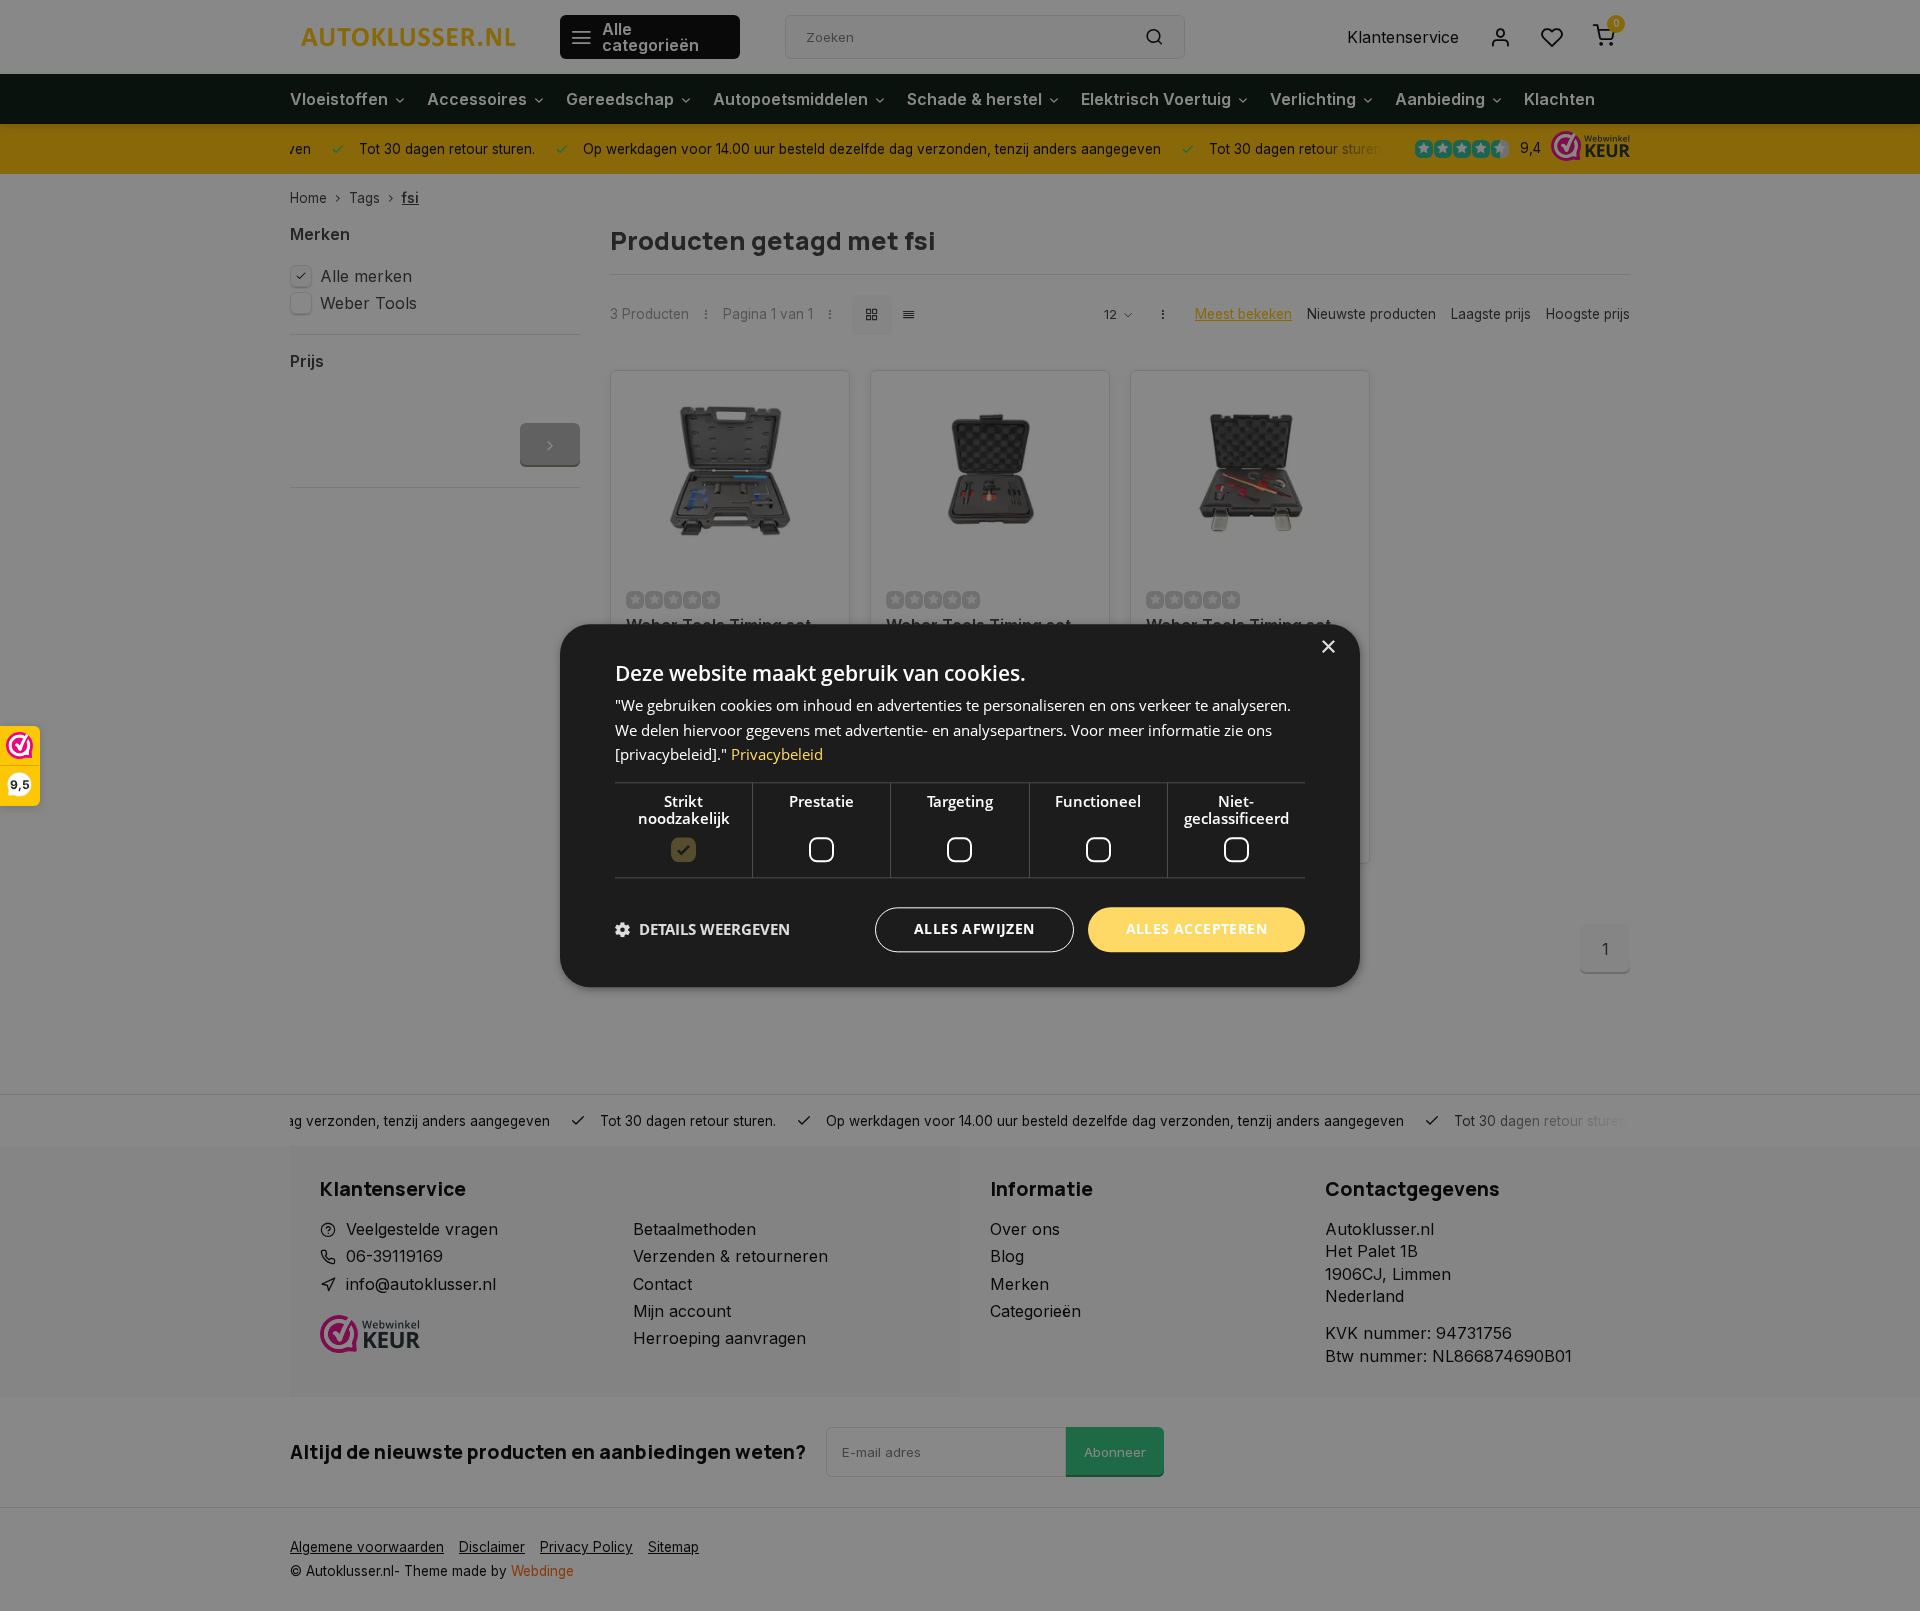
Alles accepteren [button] (1196, 928)
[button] (702, 930)
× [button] (1327, 647)
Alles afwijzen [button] (974, 928)
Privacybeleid (777, 755)
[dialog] (960, 805)
